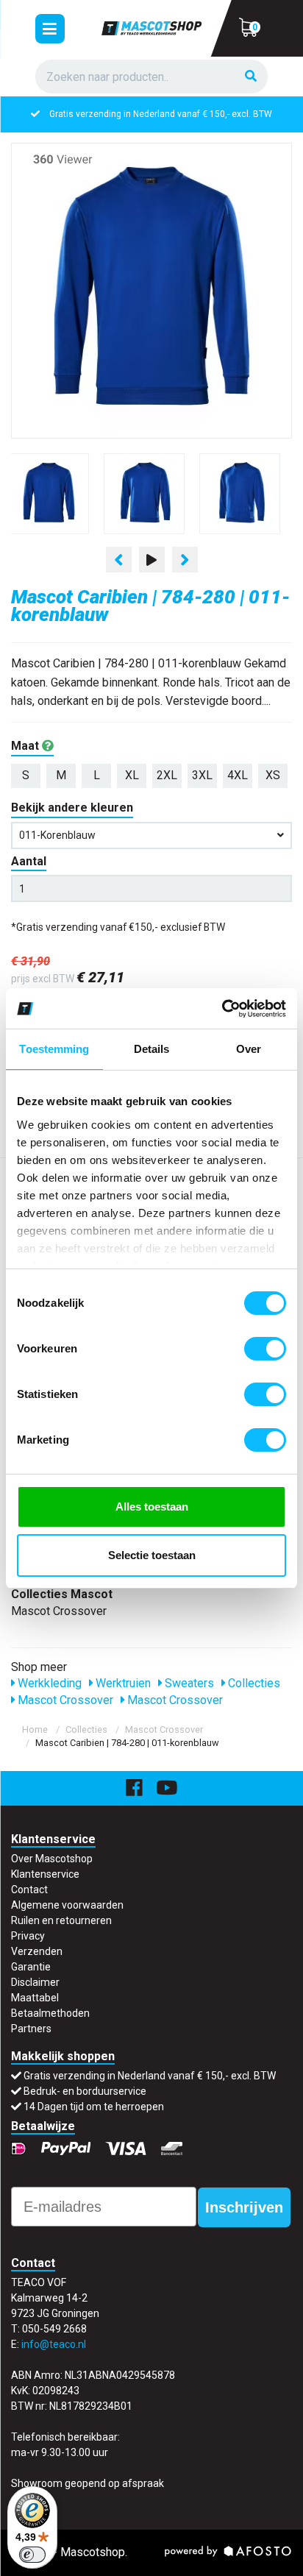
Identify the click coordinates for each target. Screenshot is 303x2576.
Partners (31, 2029)
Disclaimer (35, 1982)
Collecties (253, 1683)
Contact (29, 1890)
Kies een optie (151, 2553)
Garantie (31, 1967)
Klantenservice (45, 1874)
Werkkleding (48, 1683)
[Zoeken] (251, 77)
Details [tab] (152, 1049)
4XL (238, 775)
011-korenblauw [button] (57, 835)
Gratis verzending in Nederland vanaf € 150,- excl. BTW (161, 114)
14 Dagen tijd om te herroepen (94, 2107)
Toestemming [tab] (54, 1049)
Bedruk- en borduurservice (85, 2091)
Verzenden (37, 1951)
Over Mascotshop (52, 1859)
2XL (167, 775)
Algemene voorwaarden (67, 1905)
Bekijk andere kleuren (72, 808)
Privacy (28, 1936)
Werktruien (122, 1683)
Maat (26, 746)
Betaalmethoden (50, 2013)
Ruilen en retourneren (61, 1920)
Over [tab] (249, 1049)
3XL (202, 775)
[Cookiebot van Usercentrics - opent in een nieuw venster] (222, 1009)
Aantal (29, 861)
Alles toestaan (152, 1507)
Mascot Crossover (64, 1700)
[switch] (265, 1349)
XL (132, 775)
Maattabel (35, 1998)
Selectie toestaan (152, 1555)
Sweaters (188, 1683)
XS (273, 775)
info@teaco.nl (54, 2344)
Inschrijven (244, 2207)
